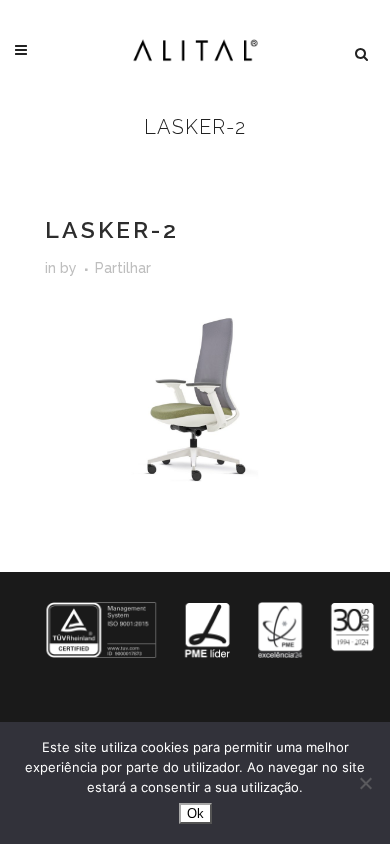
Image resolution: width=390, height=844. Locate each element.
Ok (195, 813)
